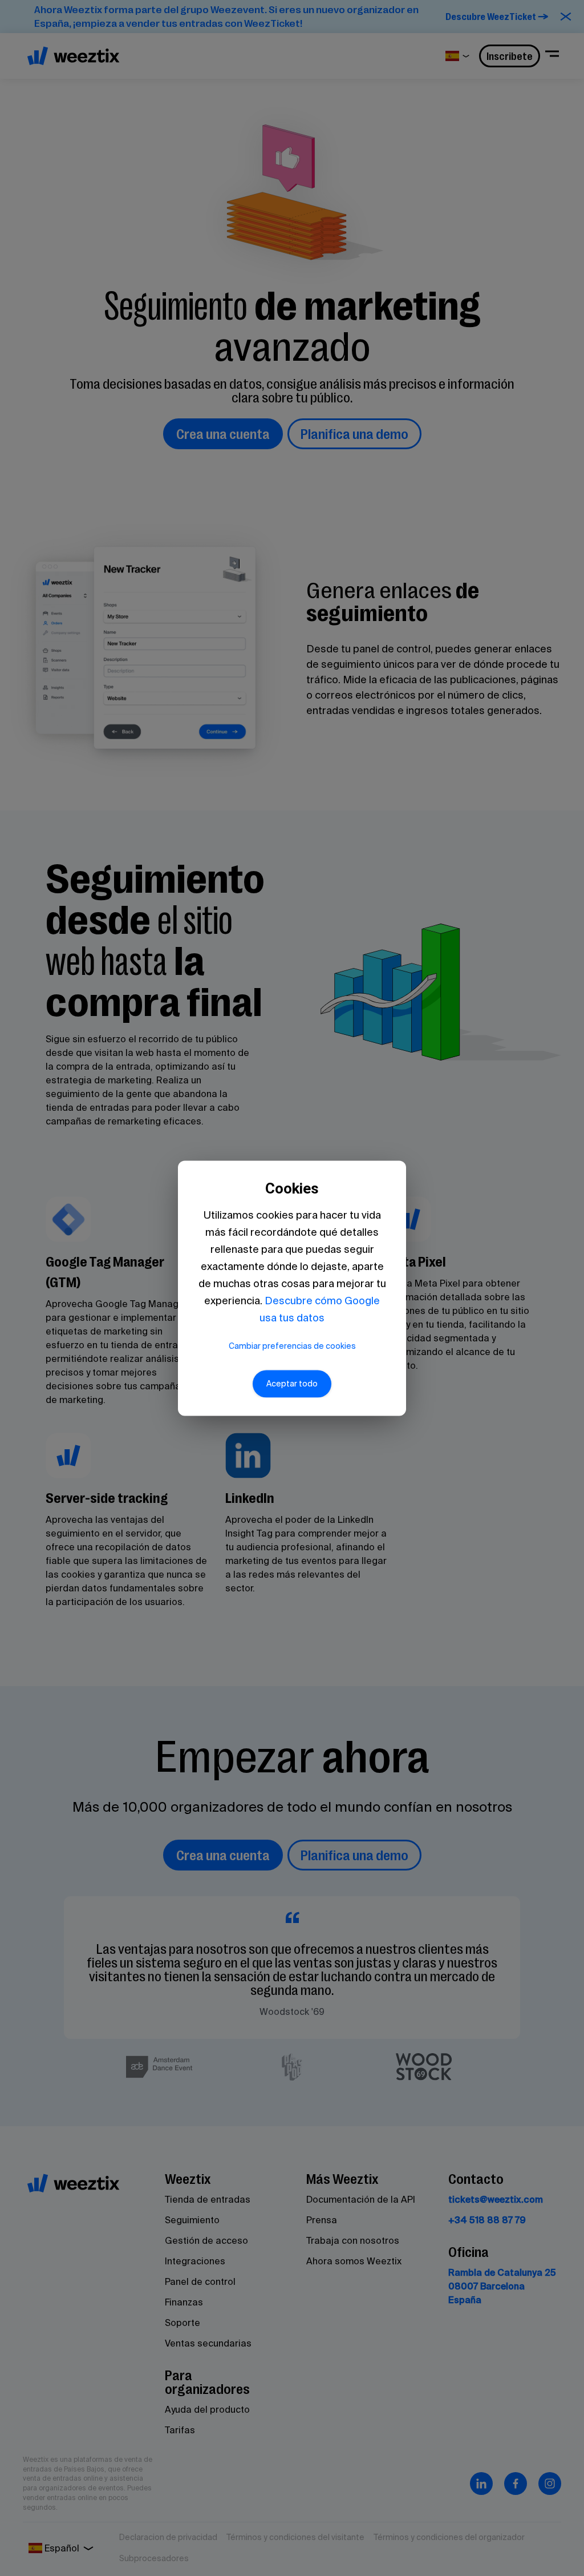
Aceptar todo (292, 1384)
